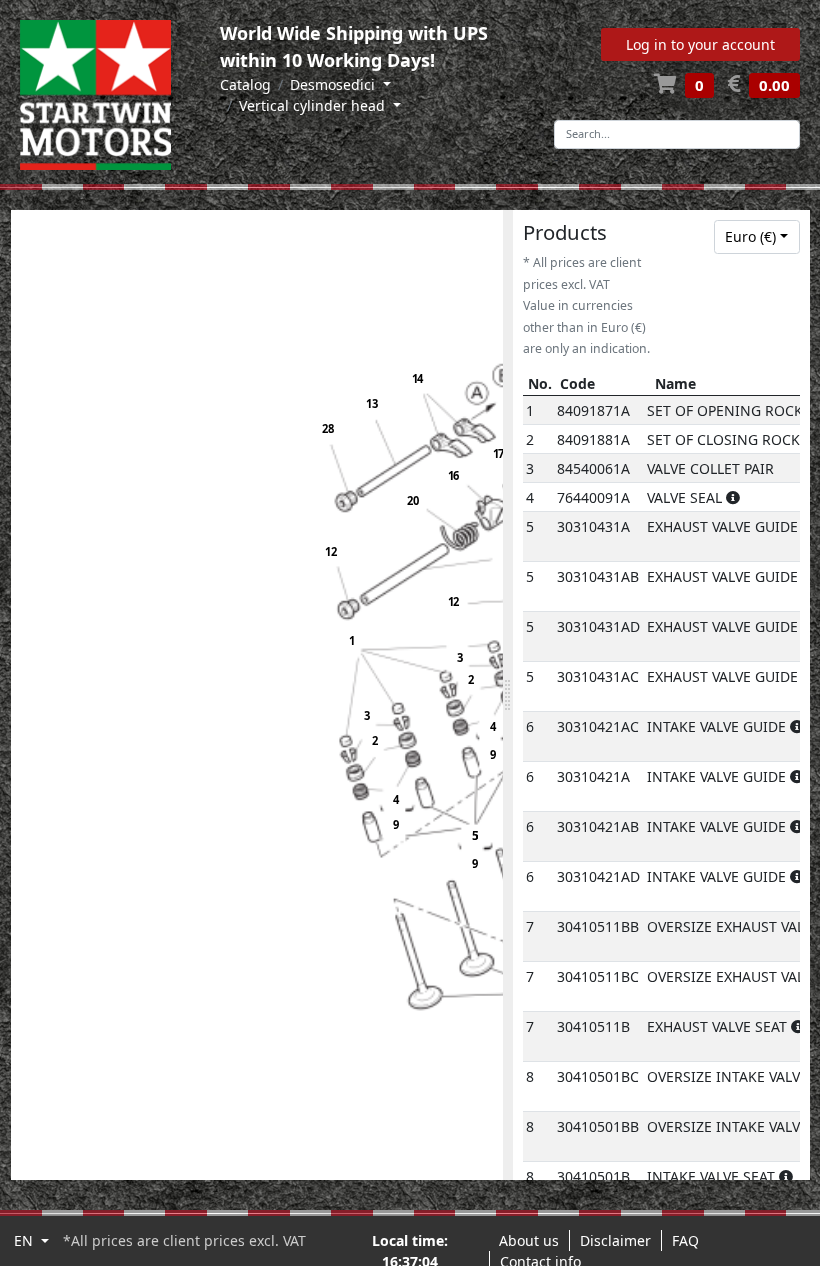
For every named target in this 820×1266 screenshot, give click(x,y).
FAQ (685, 1240)
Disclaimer (615, 1240)
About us (529, 1240)
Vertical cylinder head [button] (314, 105)
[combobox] (757, 237)
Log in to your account (700, 44)
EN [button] (25, 1240)
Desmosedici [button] (334, 84)
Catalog (245, 84)
